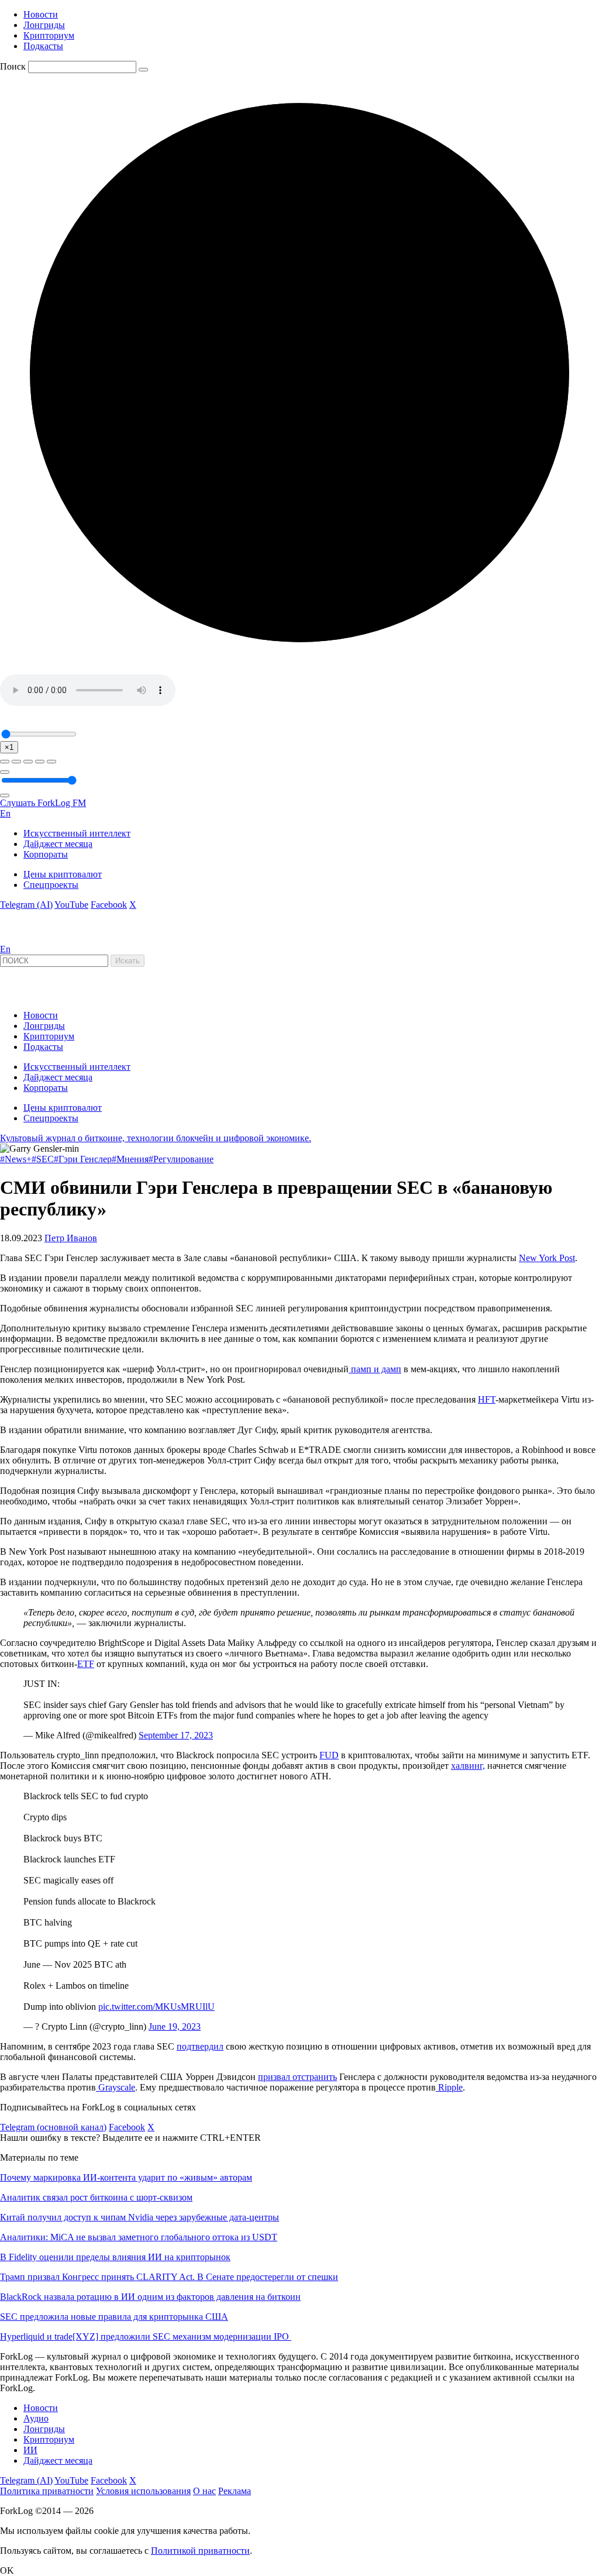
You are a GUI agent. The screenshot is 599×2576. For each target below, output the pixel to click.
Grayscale (116, 2087)
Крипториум (49, 35)
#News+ (16, 1159)
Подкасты (43, 46)
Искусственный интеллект (77, 833)
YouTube (71, 905)
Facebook (109, 905)
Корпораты (46, 854)
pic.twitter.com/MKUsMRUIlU (156, 2007)
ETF (86, 1664)
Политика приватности (47, 2491)
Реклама (235, 2491)
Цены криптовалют (63, 874)
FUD (329, 1755)
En (5, 813)
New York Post (547, 1258)
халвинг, (468, 1766)
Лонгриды (44, 25)
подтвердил (200, 2046)
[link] (32, 939)
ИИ (30, 2450)
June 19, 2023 (175, 2026)
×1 (9, 747)
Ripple (449, 2087)
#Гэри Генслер (83, 1159)
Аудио (36, 2418)
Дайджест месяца (58, 844)
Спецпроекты (51, 885)
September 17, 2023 (176, 1735)
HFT (487, 1399)
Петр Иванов (71, 1238)
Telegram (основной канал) (53, 2127)
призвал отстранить (297, 2077)
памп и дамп (375, 1369)
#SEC (43, 1159)
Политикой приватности (200, 2551)
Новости (41, 14)
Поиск (13, 66)
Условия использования (143, 2491)
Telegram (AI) (26, 905)
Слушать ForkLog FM (43, 803)
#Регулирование (181, 1159)
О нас (204, 2491)
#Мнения (130, 1159)
